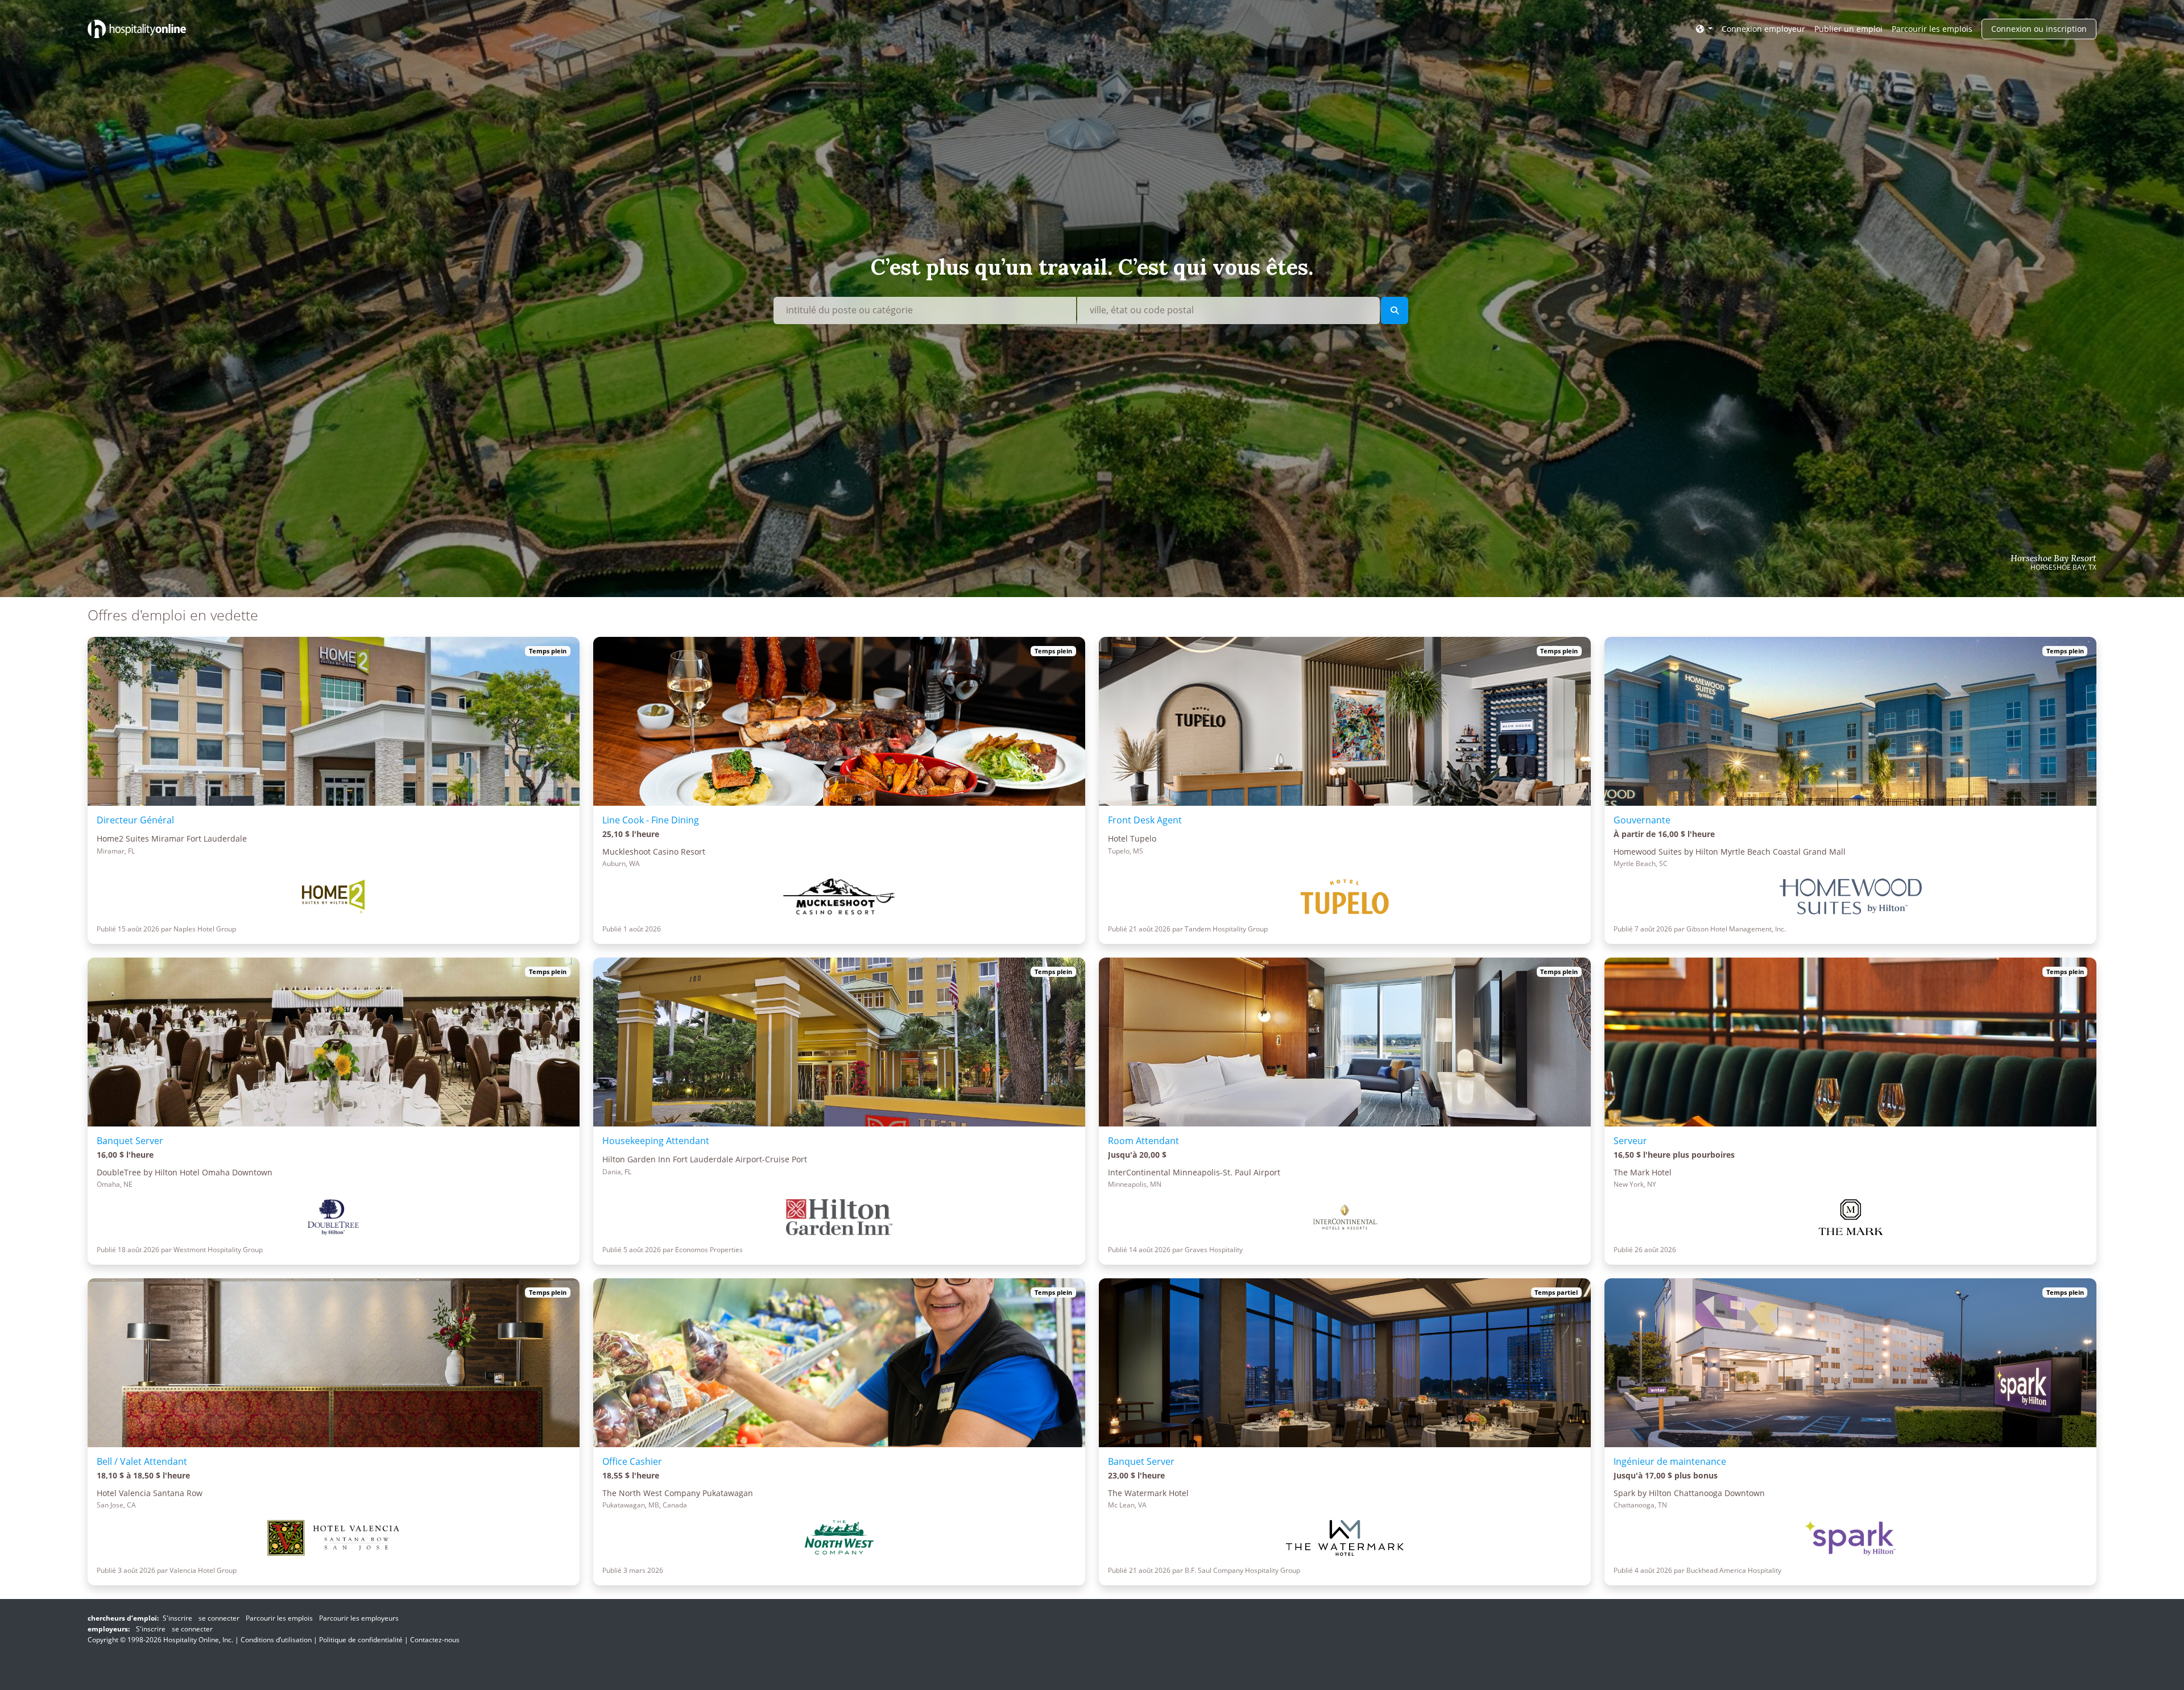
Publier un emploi (1848, 29)
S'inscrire (177, 1618)
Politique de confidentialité (361, 1640)
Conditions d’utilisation (276, 1640)
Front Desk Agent (1145, 820)
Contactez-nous (435, 1640)
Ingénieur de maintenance (1670, 1461)
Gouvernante (1642, 820)
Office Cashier (632, 1461)
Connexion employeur (1763, 29)
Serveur (1630, 1141)
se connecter (219, 1618)
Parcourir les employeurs (359, 1618)
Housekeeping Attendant (656, 1141)
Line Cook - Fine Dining (651, 820)
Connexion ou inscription (2039, 29)
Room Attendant (1143, 1141)
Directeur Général (135, 820)
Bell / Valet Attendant (142, 1461)
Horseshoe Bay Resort (2053, 558)
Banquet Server (130, 1141)
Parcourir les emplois (1932, 29)
